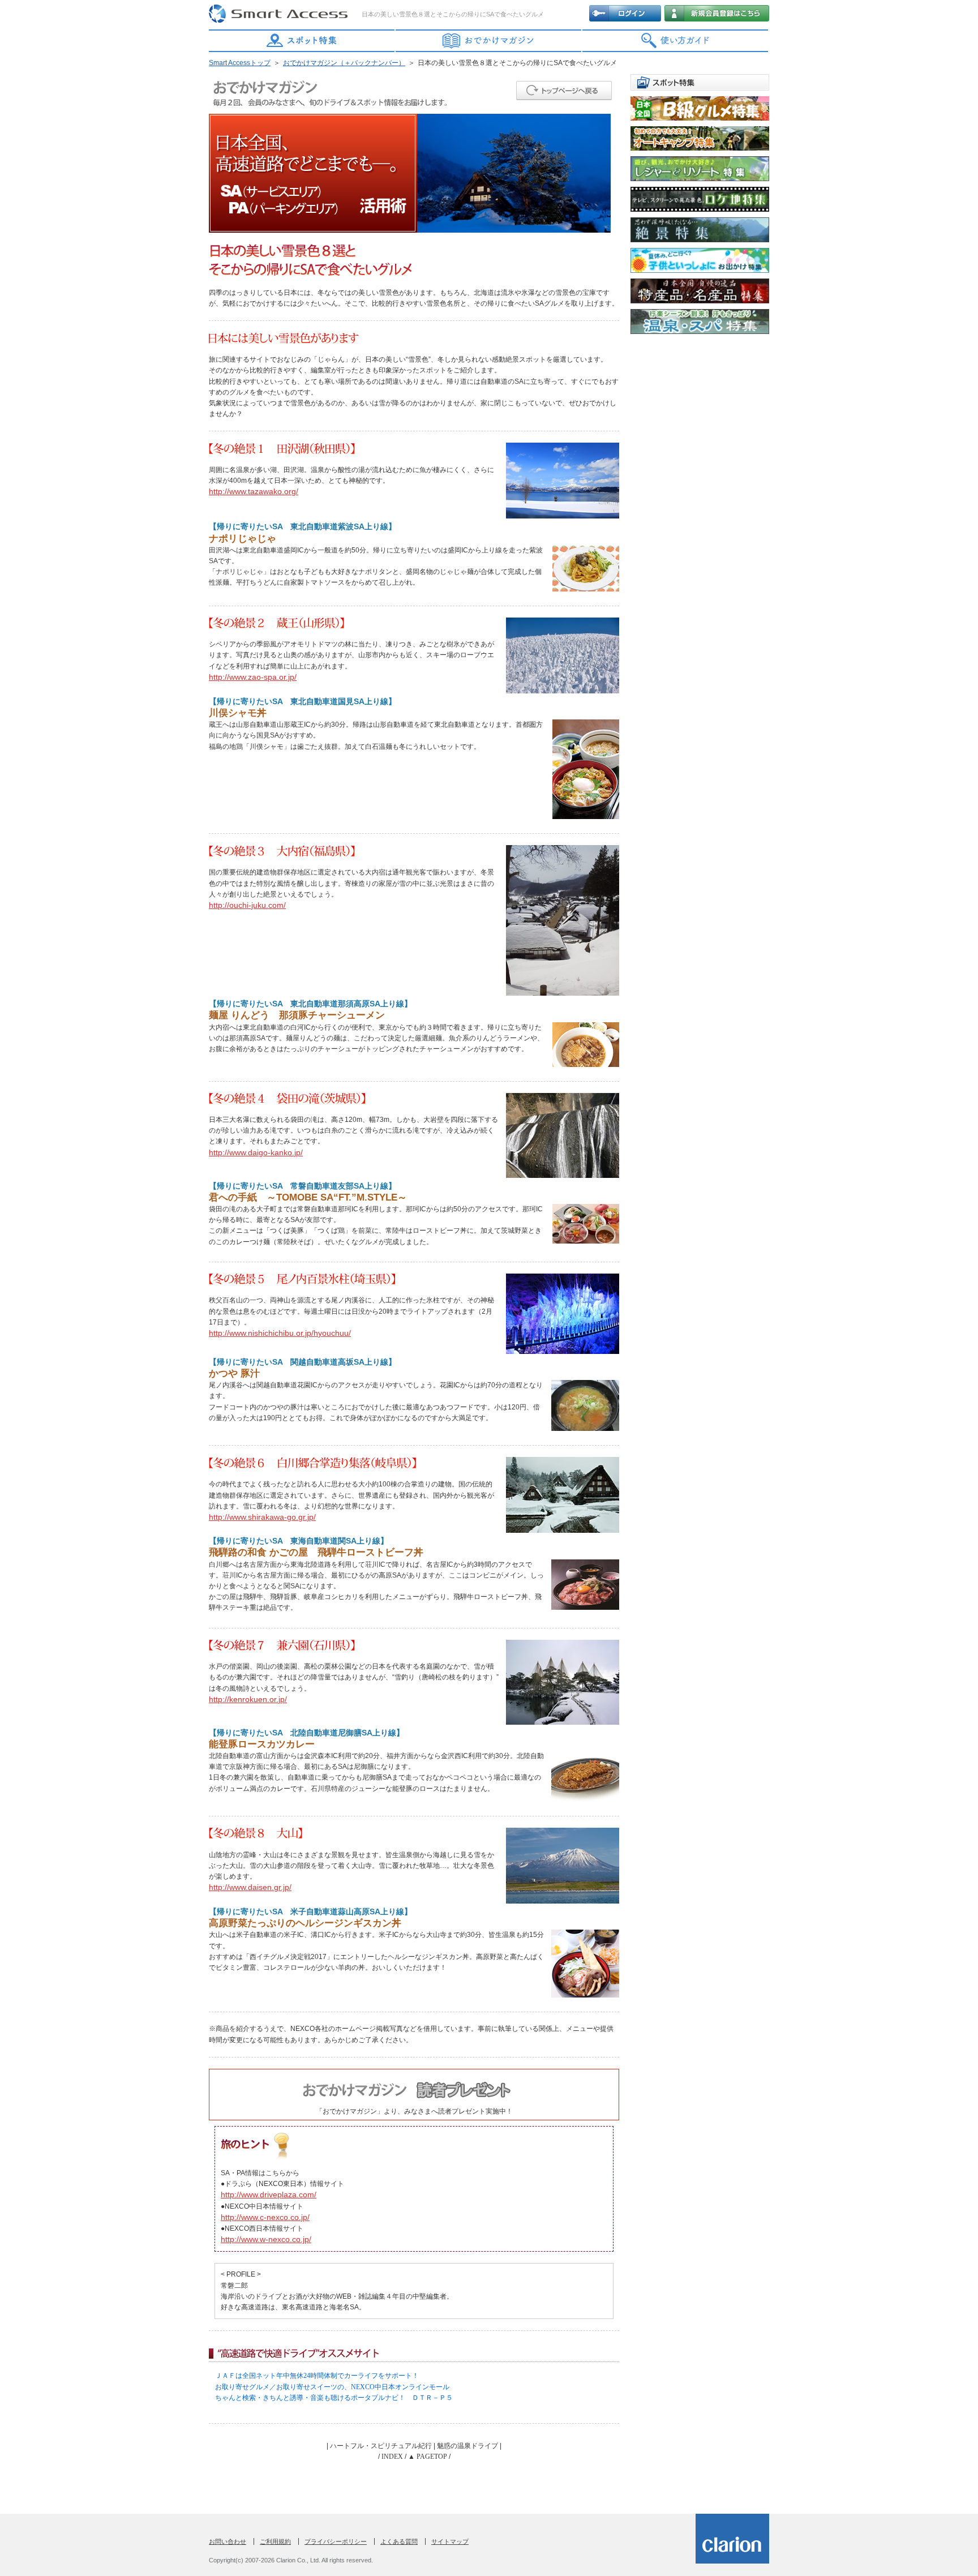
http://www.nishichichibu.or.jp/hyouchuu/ (280, 1333)
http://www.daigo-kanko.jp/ (256, 1152)
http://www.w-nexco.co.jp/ (266, 2239)
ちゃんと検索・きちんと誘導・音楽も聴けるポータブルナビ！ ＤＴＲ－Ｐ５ (334, 2398)
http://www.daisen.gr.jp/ (250, 1887)
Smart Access (280, 14)
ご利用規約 (275, 2541)
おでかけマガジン (489, 41)
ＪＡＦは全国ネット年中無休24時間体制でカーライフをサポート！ (317, 2376)
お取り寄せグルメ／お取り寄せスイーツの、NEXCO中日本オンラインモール (332, 2387)
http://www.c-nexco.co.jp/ (265, 2217)
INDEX (392, 2457)
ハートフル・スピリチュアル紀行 (381, 2446)
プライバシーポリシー (336, 2541)
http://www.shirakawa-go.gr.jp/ (262, 1517)
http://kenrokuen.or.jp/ (248, 1699)
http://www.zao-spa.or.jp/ (253, 677)
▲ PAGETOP (428, 2457)
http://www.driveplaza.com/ (269, 2194)
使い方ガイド (676, 41)
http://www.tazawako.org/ (254, 491)
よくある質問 (399, 2541)
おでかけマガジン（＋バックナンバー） (344, 63)
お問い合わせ (228, 2541)
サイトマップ (450, 2541)
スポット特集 (302, 41)
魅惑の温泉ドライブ (467, 2446)
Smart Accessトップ (240, 63)
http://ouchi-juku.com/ (247, 905)
